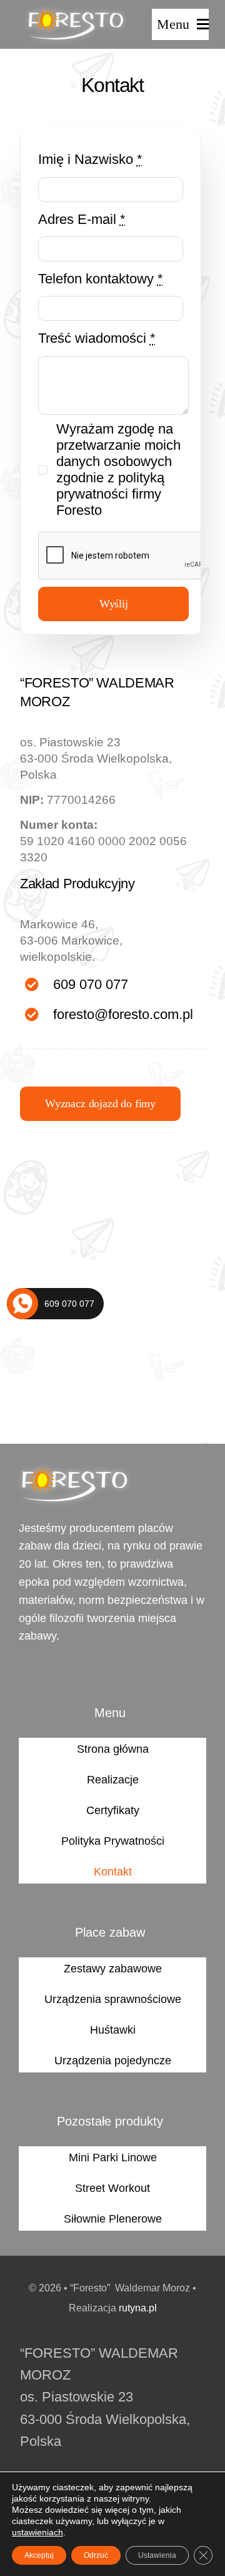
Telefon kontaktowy (101, 279)
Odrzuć (96, 2555)
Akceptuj (39, 2555)
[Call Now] (22, 1304)
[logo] (76, 10)
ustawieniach (37, 2532)
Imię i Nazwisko (90, 159)
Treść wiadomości (97, 338)
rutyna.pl (138, 2308)
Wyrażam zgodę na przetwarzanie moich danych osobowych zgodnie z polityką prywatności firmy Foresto (118, 469)
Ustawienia (157, 2555)
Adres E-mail (82, 219)
